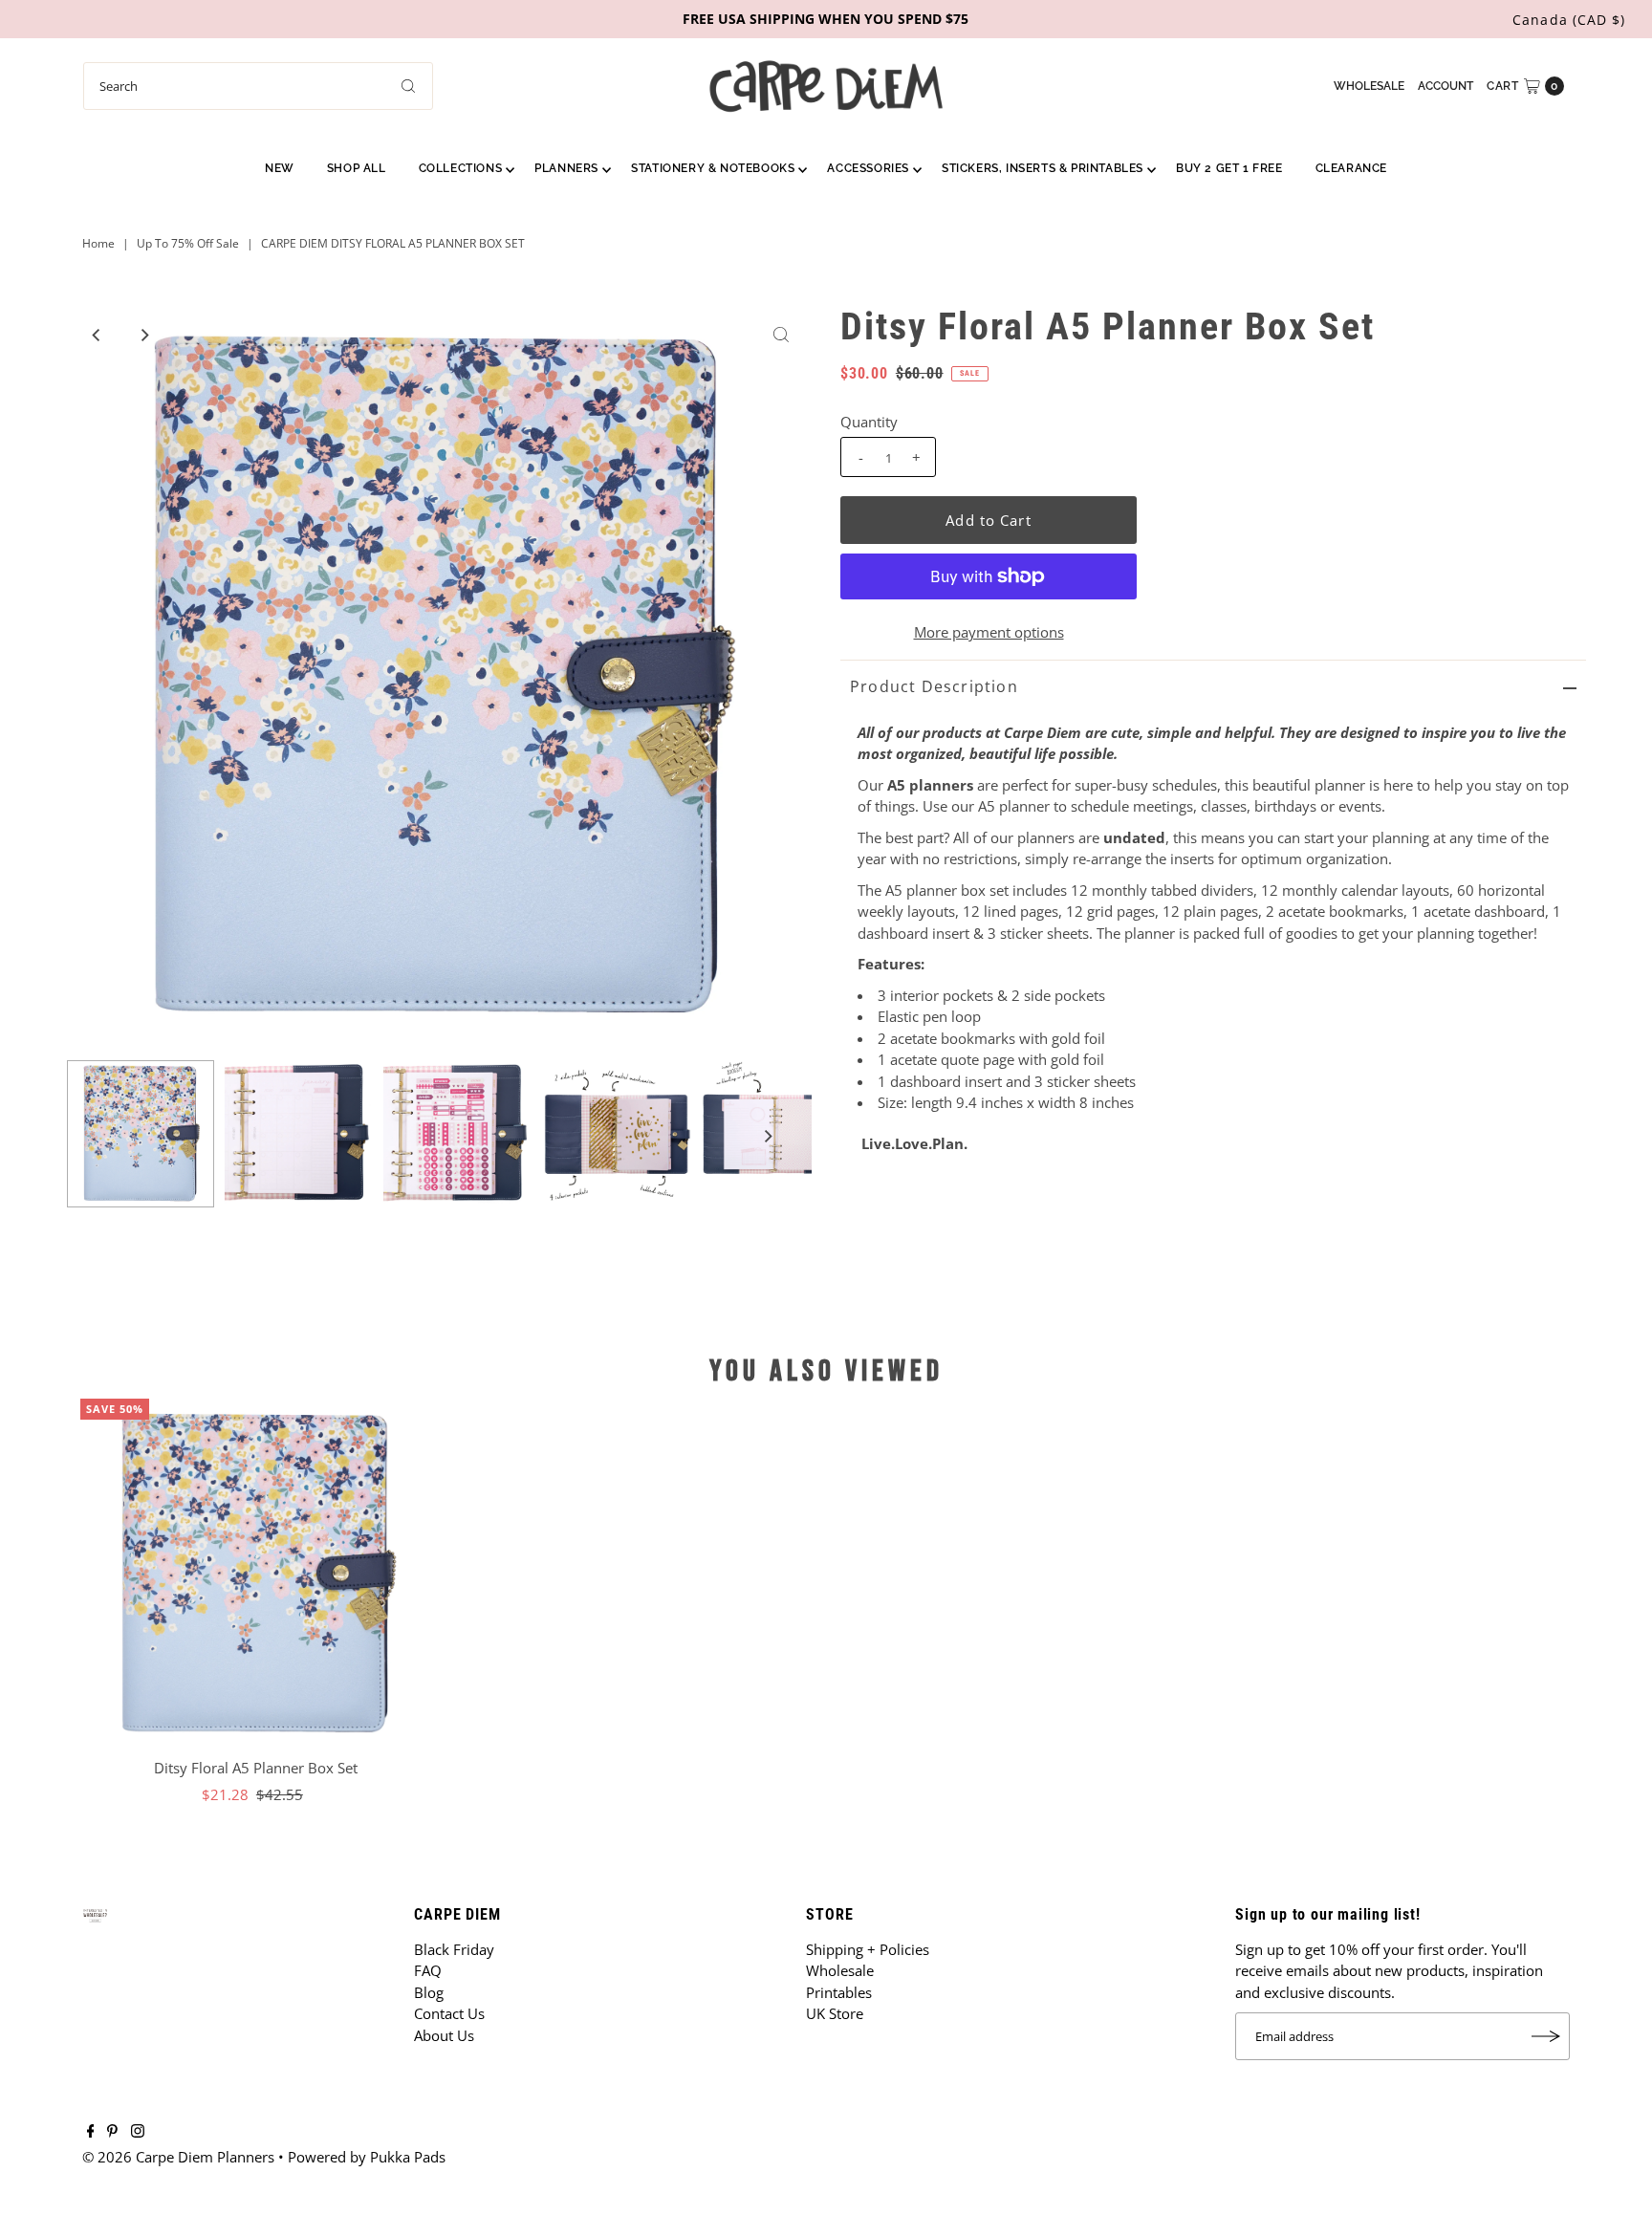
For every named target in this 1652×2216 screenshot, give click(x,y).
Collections (461, 168)
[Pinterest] (112, 2132)
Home (98, 243)
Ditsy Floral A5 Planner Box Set (256, 1768)
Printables (839, 1992)
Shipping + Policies (868, 1949)
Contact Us (449, 2013)
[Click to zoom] (781, 335)
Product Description (934, 686)
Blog (429, 1992)
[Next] (143, 335)
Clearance (1351, 168)
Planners (566, 168)
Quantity (869, 422)
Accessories (868, 168)
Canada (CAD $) (1569, 20)
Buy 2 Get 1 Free (1229, 168)
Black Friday (454, 1949)
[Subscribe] (1546, 2036)
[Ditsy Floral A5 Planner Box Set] (256, 1574)
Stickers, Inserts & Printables (1043, 168)
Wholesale (1369, 86)
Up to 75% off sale (188, 243)
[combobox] (258, 86)
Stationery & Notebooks (713, 168)
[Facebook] (91, 2132)
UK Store (835, 2013)
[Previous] (97, 335)
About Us (444, 2035)
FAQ (428, 1970)
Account (1445, 86)
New (280, 168)
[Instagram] (138, 2132)
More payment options (989, 632)
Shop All (357, 168)
